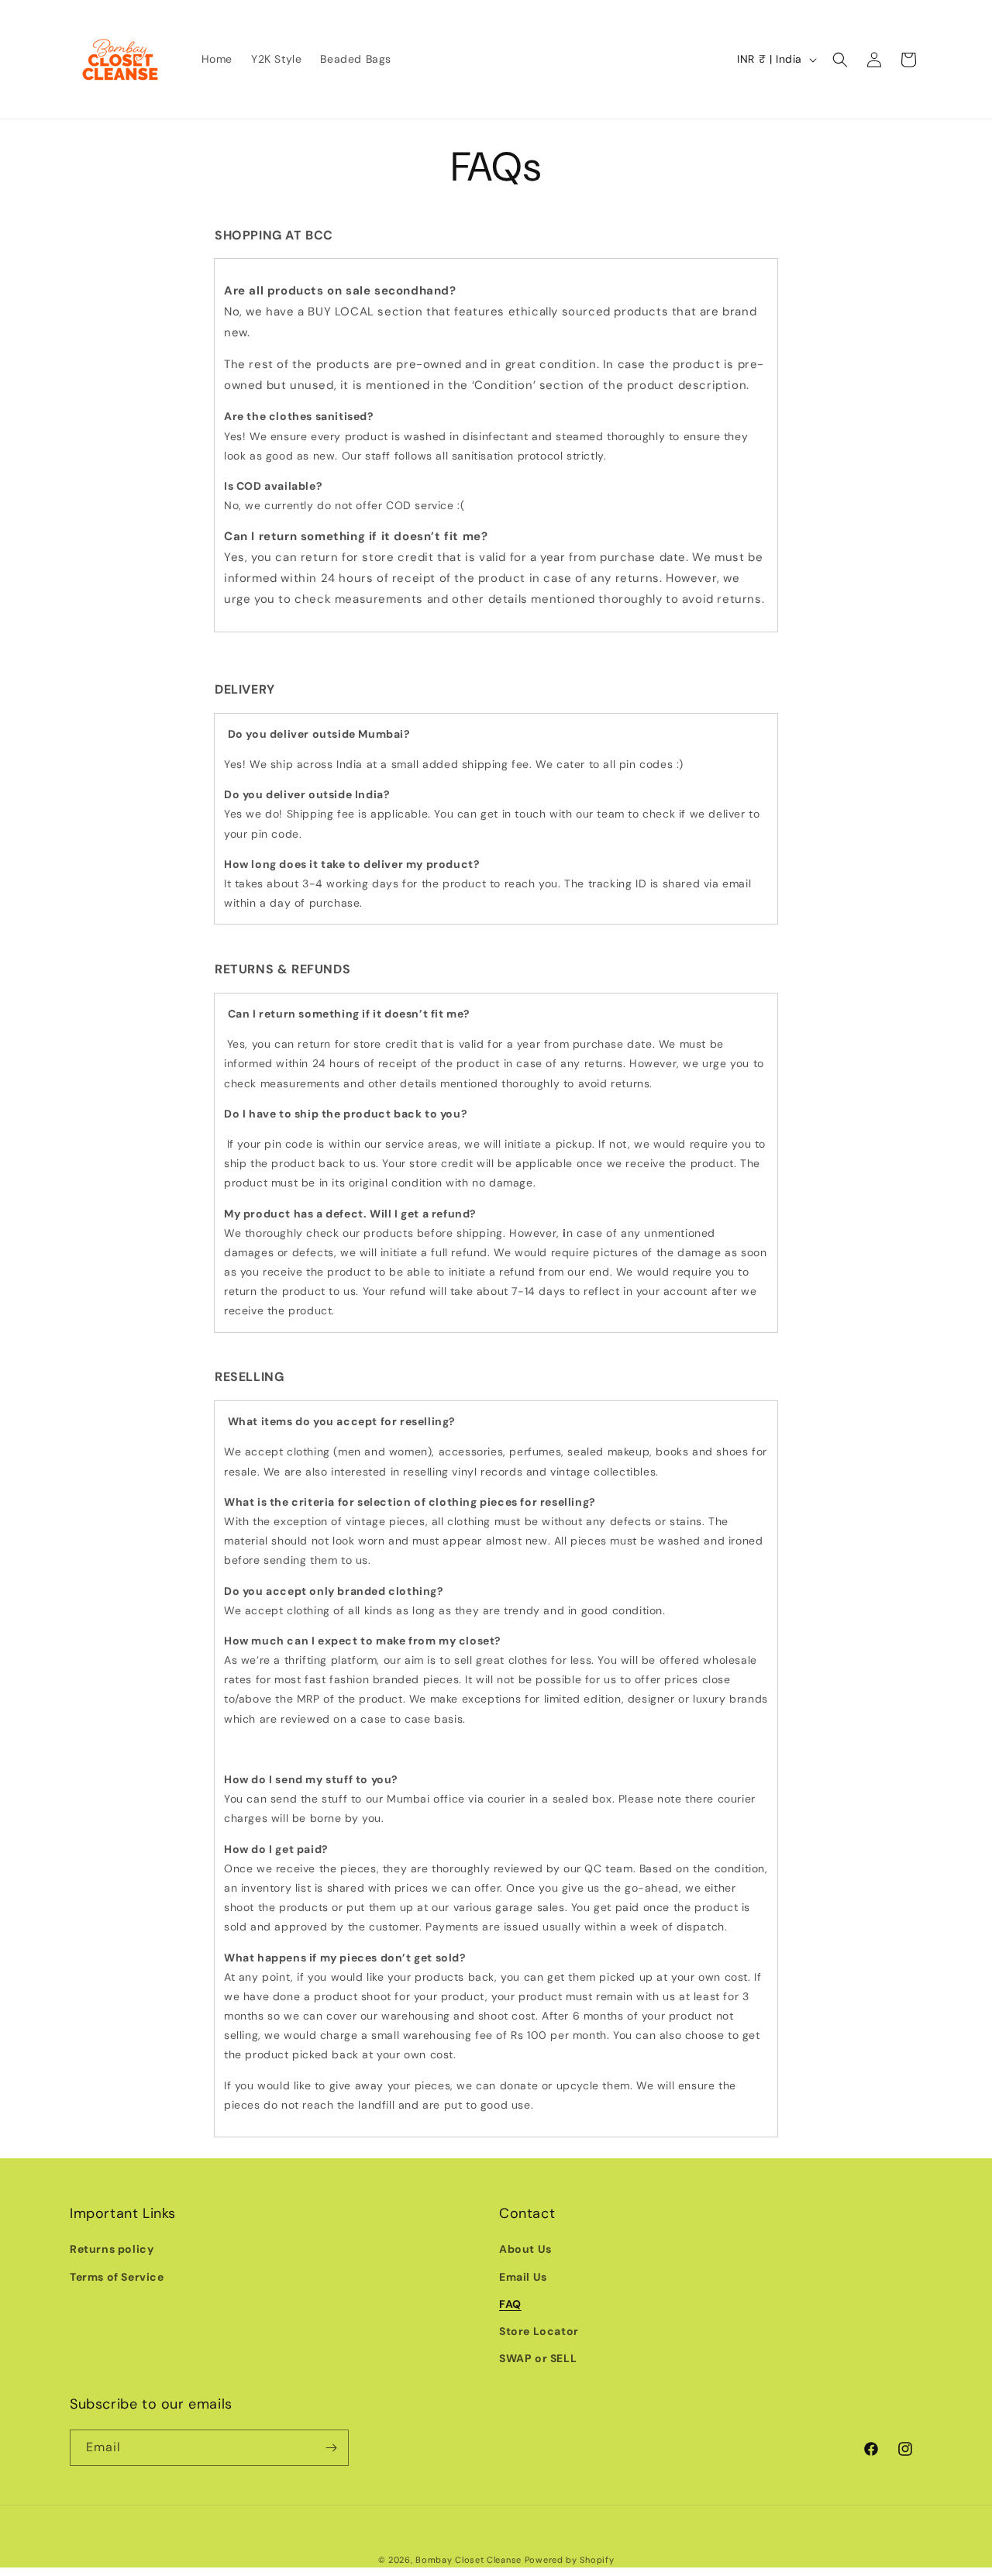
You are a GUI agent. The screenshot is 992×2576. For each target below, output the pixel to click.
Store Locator (539, 2331)
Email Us (523, 2277)
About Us (525, 2249)
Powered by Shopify (570, 2560)
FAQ (510, 2304)
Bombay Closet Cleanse (468, 2560)
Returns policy (112, 2249)
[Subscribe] (331, 2448)
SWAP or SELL (538, 2358)
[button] (840, 60)
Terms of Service (117, 2277)
